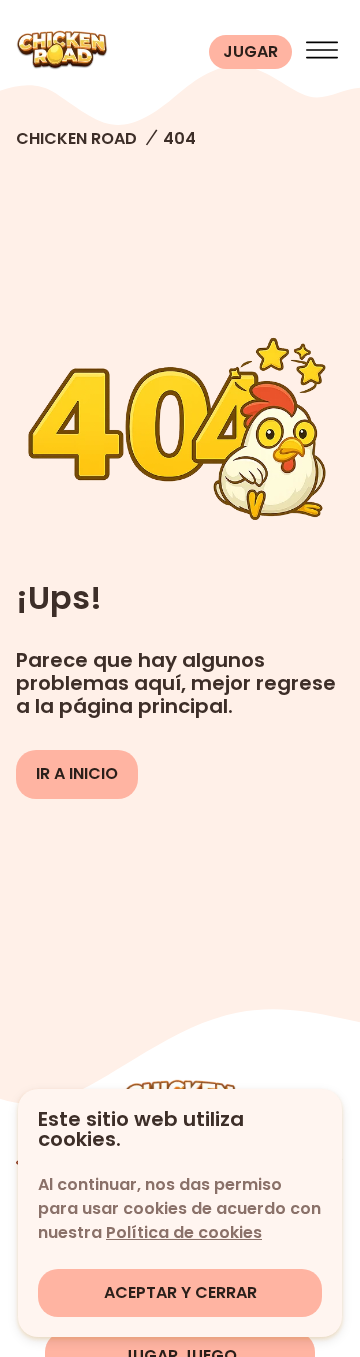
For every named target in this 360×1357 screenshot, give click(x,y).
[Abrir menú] (322, 52)
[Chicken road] (108, 52)
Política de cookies (184, 1232)
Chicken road (76, 138)
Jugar (250, 51)
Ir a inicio (77, 773)
